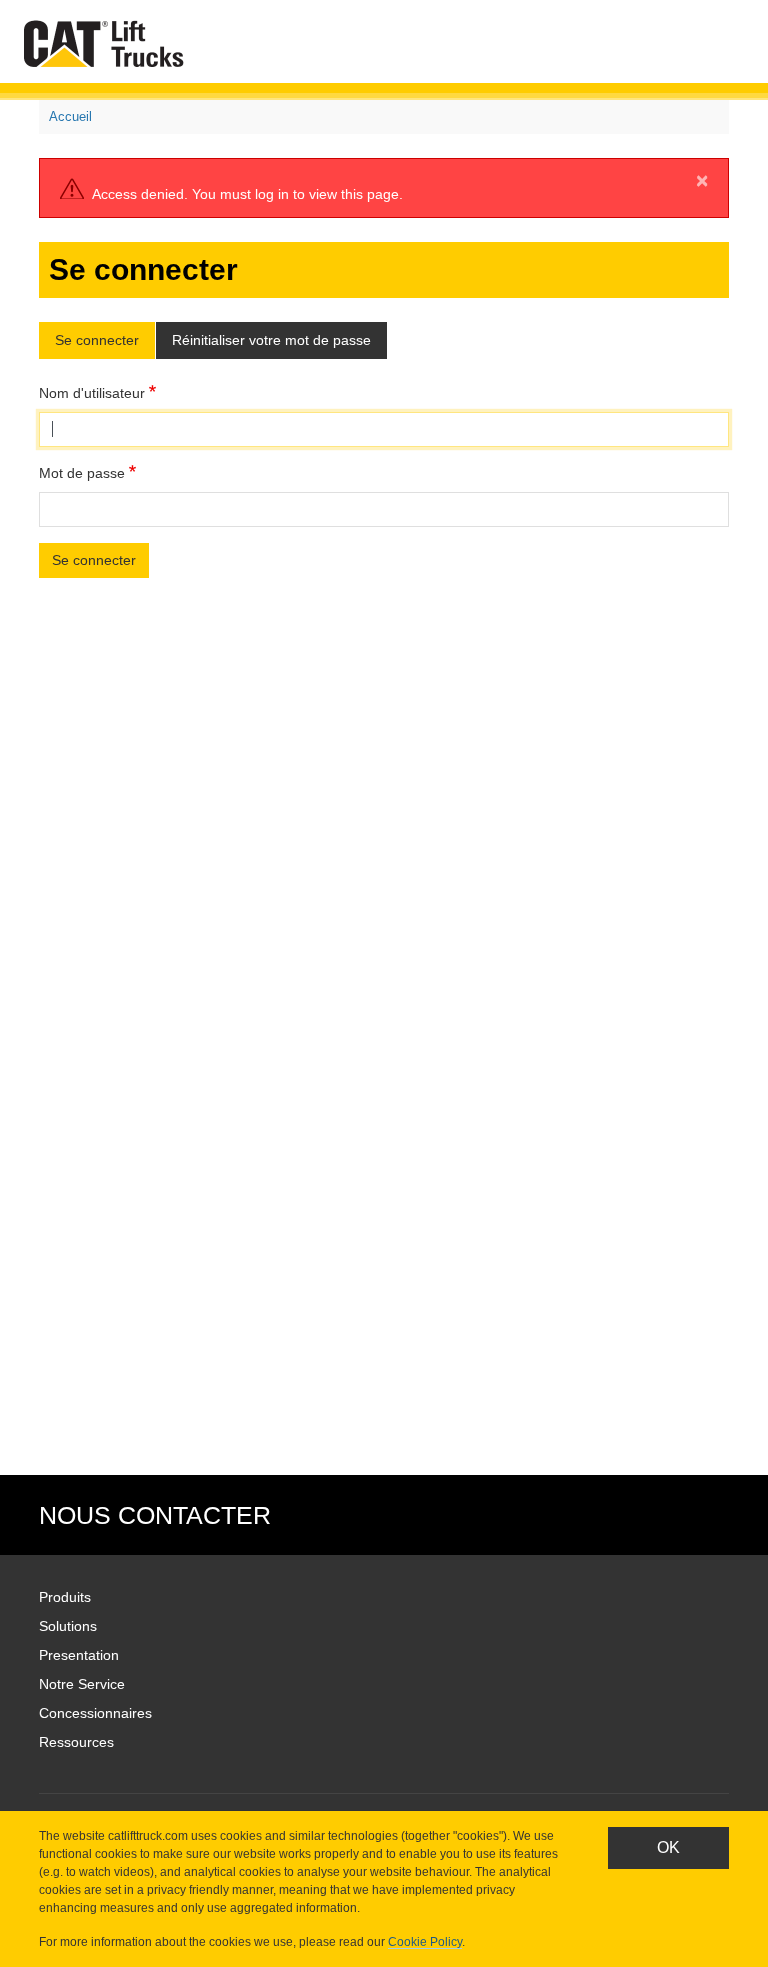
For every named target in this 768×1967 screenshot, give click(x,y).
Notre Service (82, 1684)
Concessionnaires (95, 1713)
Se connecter (97, 340)
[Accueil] (108, 43)
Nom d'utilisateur (92, 393)
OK (668, 1847)
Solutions (68, 1626)
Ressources (76, 1742)
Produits (65, 1597)
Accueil (70, 116)
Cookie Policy (425, 1942)
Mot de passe (82, 473)
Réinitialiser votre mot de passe (271, 340)
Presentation (79, 1655)
